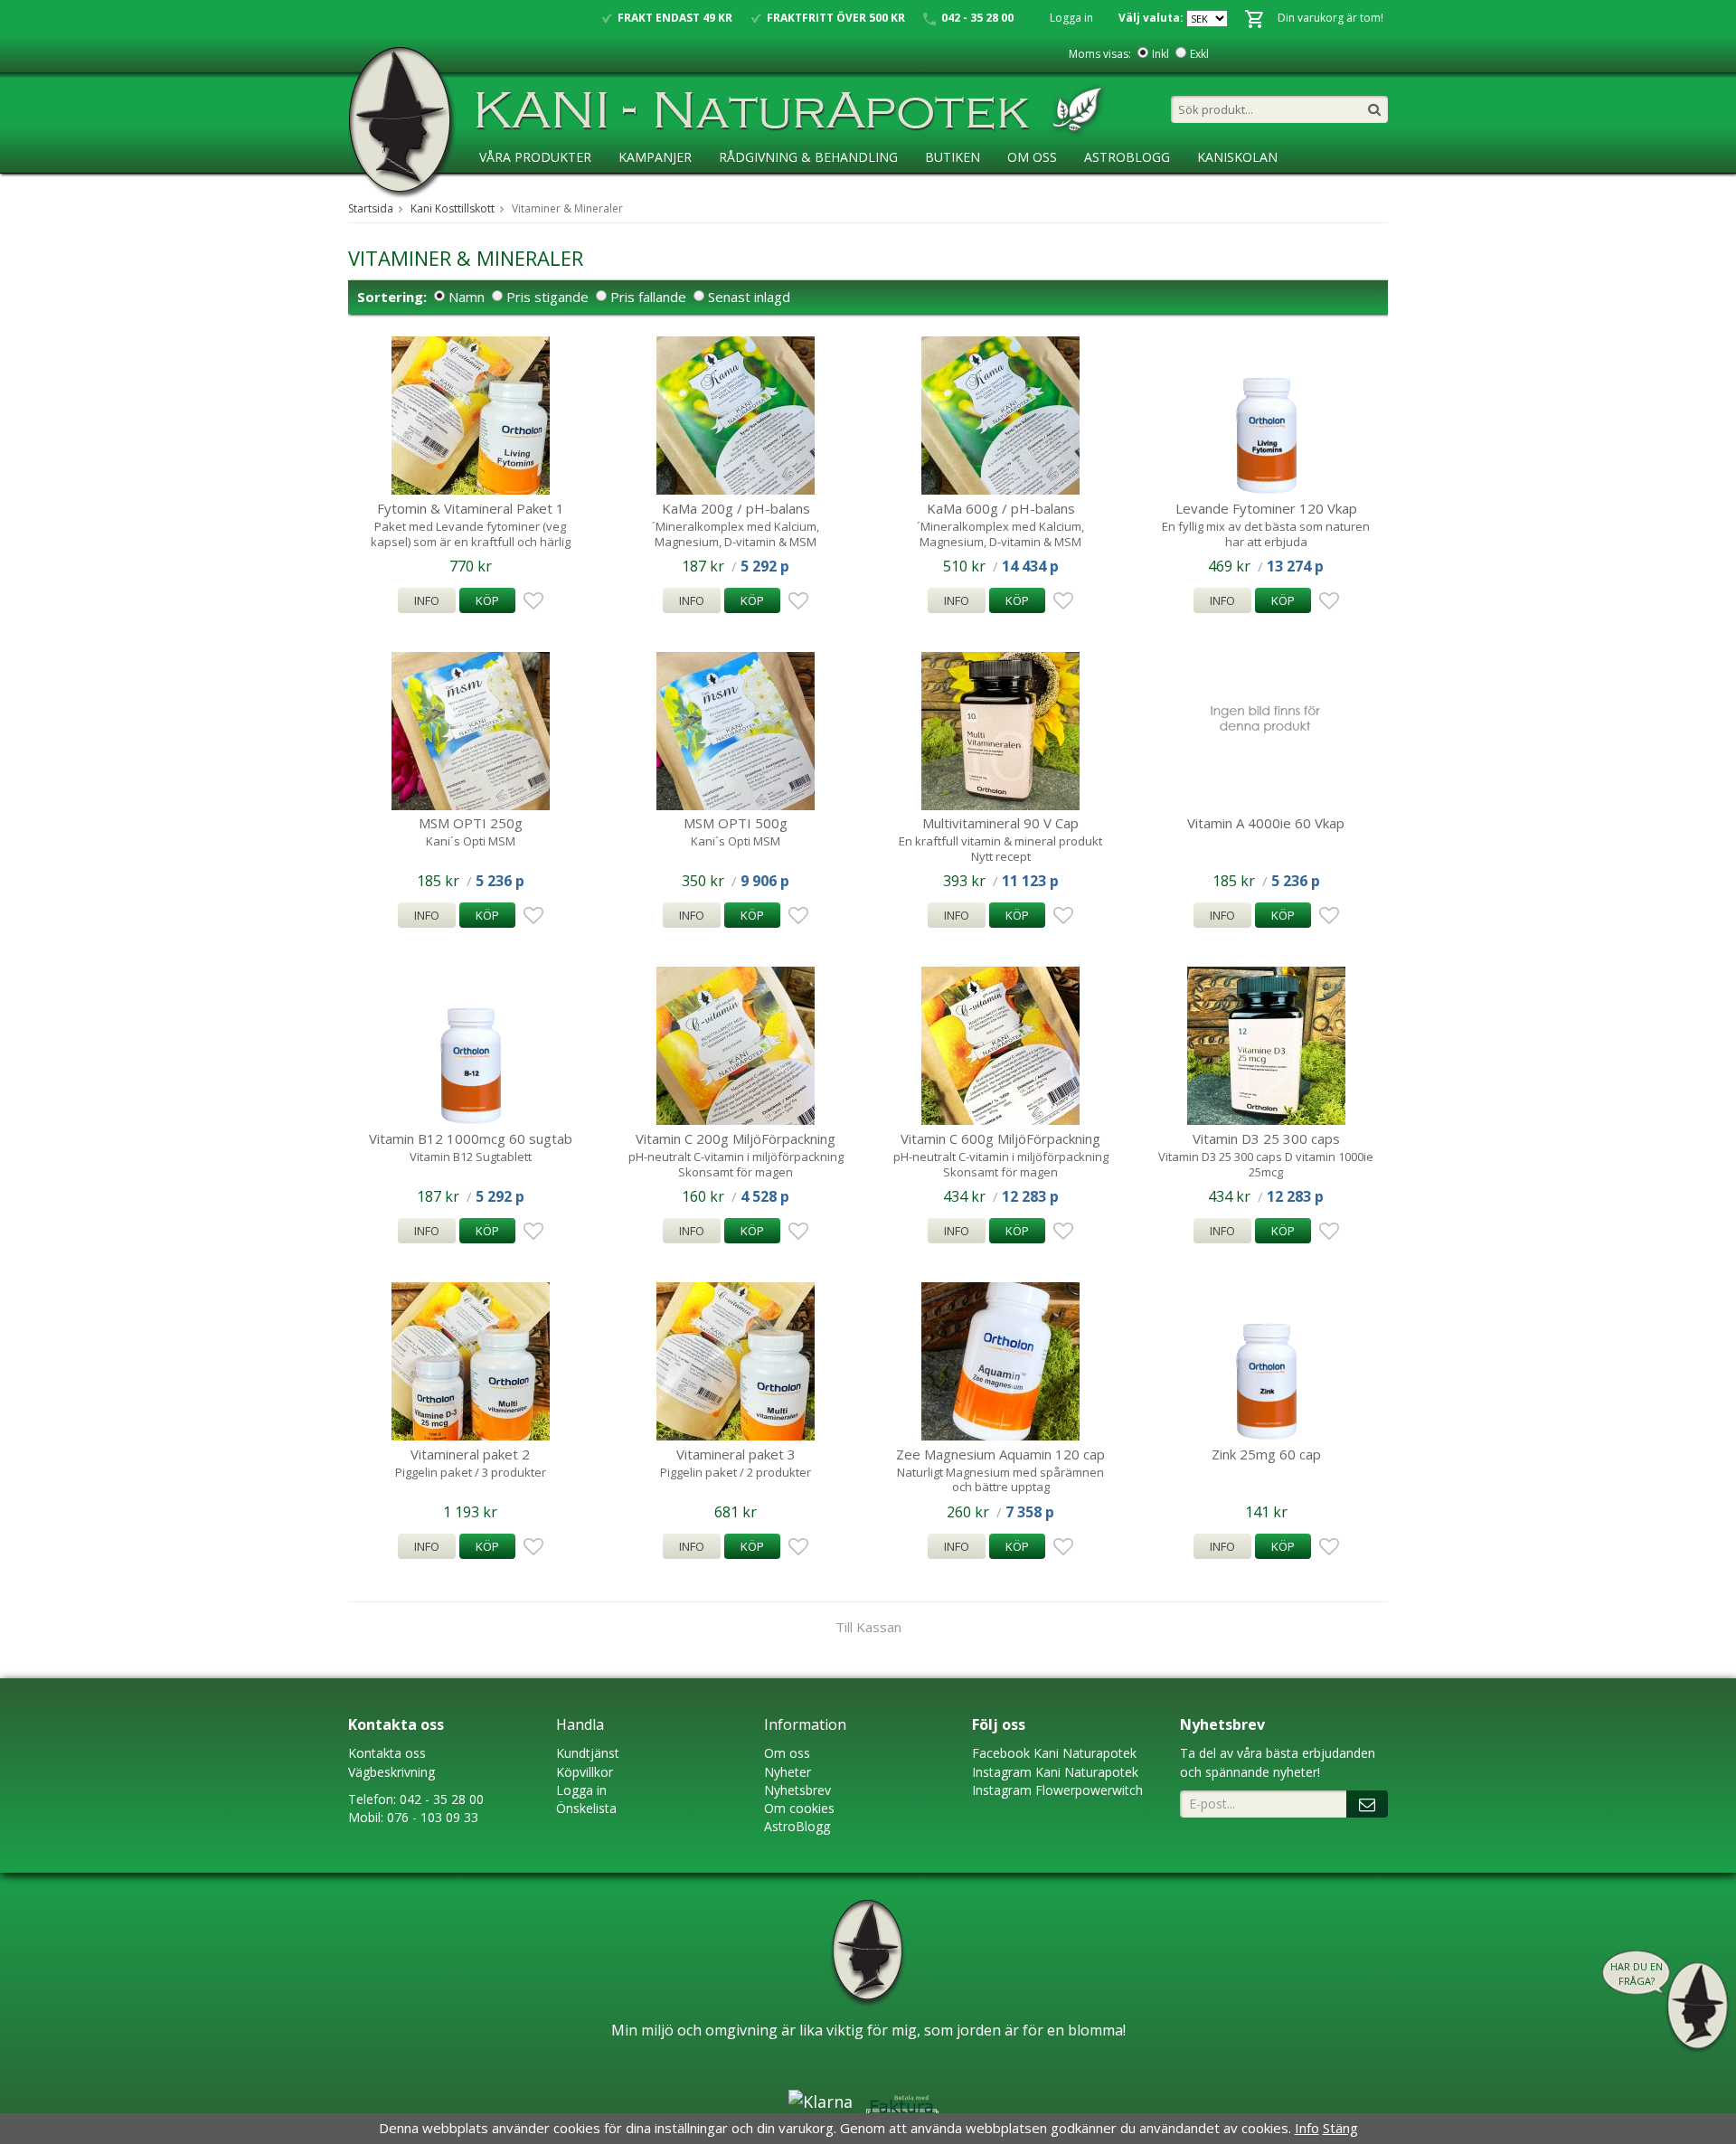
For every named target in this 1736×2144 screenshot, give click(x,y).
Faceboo (998, 1753)
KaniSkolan (1237, 157)
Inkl (1160, 54)
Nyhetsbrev (797, 1790)
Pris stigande (547, 297)
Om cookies (799, 1808)
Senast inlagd (749, 297)
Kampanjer (655, 157)
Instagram (1002, 1772)
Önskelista (586, 1808)
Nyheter (788, 1772)
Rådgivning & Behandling (808, 157)
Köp (487, 600)
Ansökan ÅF (519, 194)
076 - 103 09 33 (433, 1817)
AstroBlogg (1127, 157)
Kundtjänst (588, 1753)
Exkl (1199, 54)
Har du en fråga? (1637, 1974)
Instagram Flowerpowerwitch (1057, 1790)
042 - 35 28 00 (442, 1799)
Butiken (953, 157)
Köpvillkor (585, 1772)
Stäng (1340, 2128)
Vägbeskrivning (392, 1772)
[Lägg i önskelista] (531, 601)
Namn (467, 297)
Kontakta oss (387, 1753)
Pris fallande (648, 297)
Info (427, 600)
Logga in (1071, 18)
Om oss (787, 1753)
